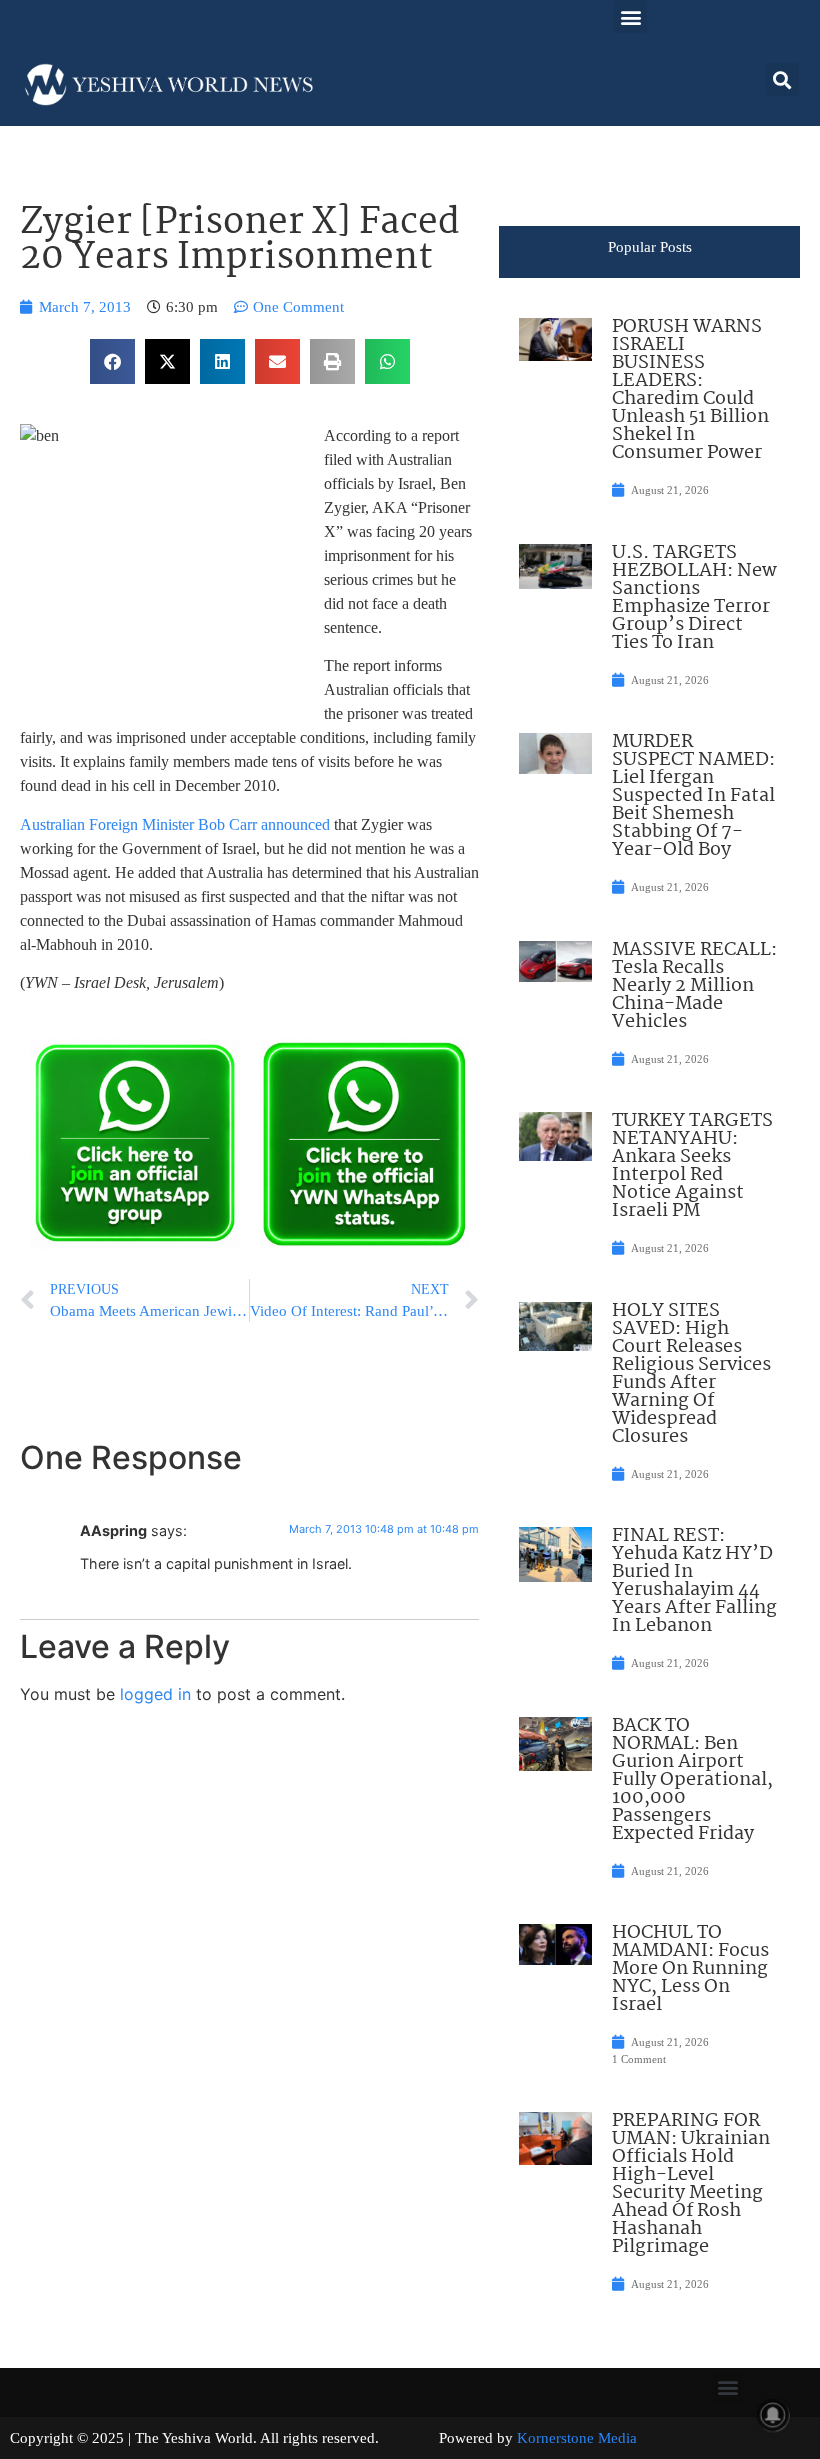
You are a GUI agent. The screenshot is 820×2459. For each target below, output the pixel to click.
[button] (630, 16)
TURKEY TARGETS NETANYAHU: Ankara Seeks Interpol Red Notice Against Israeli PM (692, 1166)
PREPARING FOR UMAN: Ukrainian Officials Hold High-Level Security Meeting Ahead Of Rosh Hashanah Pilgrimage (691, 2184)
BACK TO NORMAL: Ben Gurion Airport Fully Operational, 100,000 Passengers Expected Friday (692, 1780)
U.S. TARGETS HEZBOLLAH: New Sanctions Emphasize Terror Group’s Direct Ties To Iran (694, 598)
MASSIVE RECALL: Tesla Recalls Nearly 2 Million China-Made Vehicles (694, 986)
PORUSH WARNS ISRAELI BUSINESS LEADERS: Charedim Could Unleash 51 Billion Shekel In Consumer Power (690, 390)
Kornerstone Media (577, 2438)
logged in (155, 1694)
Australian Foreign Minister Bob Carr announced (175, 824)
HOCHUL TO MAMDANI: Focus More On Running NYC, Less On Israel (690, 1969)
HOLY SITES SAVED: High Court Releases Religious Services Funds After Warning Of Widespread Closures (691, 1374)
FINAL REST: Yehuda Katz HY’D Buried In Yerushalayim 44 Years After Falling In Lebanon (694, 1581)
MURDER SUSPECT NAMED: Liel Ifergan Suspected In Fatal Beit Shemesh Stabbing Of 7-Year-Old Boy (693, 796)
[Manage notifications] (773, 2415)
